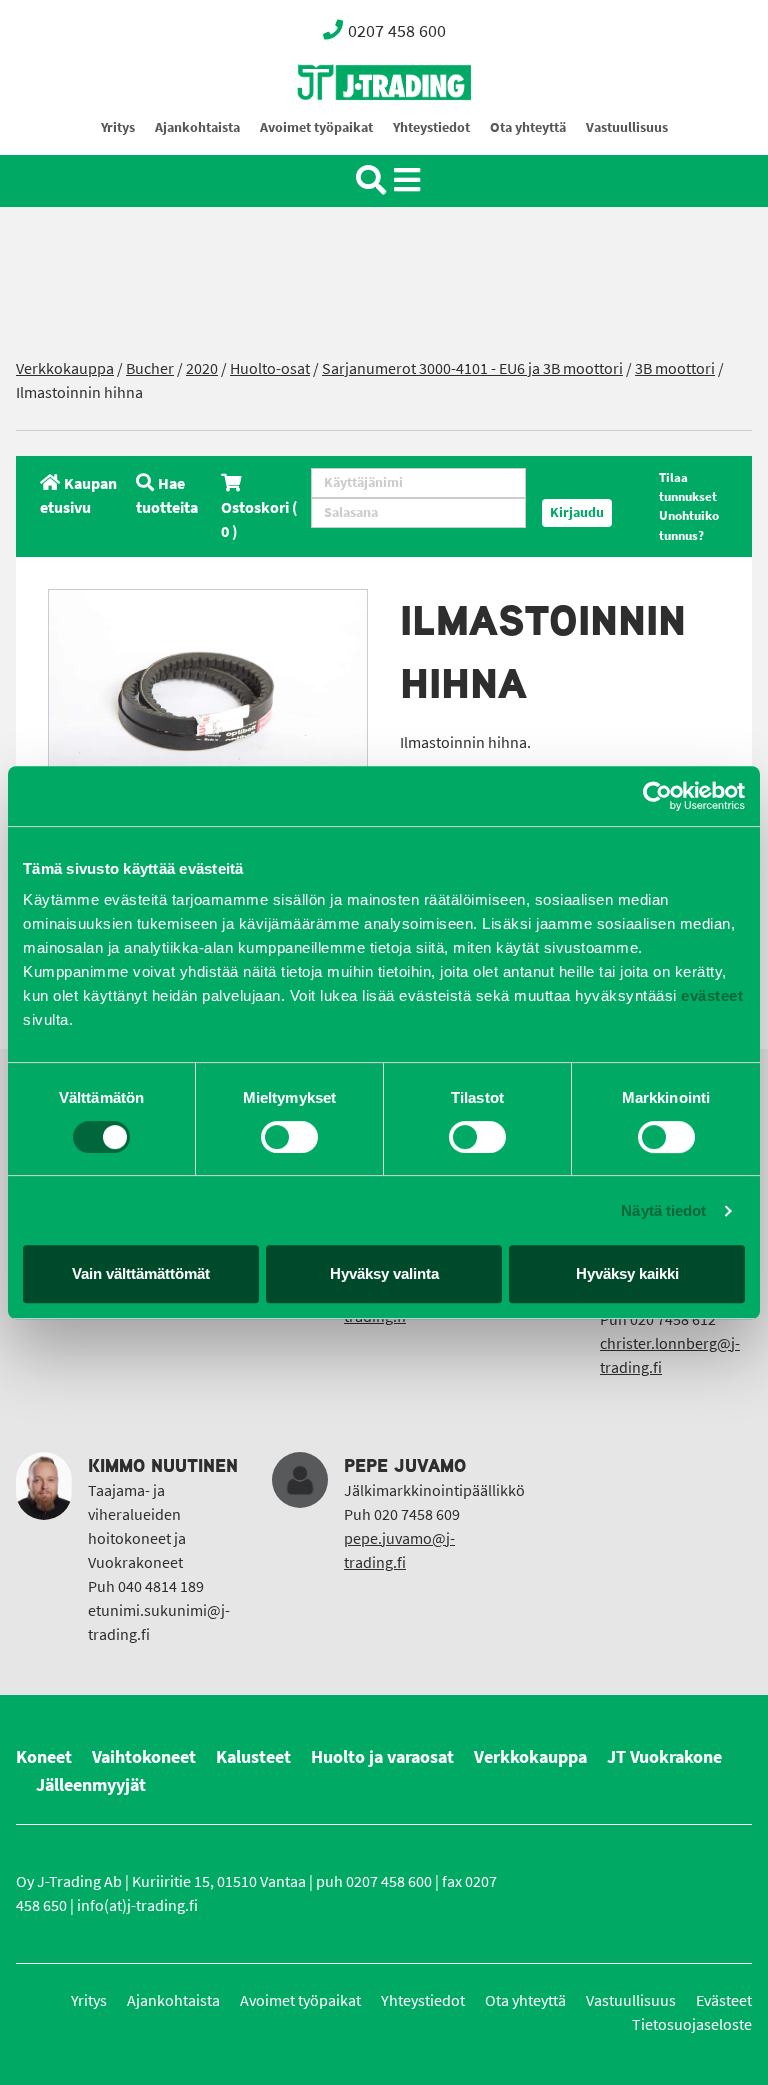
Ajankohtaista (197, 127)
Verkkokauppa (65, 368)
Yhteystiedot (431, 127)
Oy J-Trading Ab (347, 126)
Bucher (150, 368)
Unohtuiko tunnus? (689, 525)
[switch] (289, 1137)
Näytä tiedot (663, 1210)
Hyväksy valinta (384, 1273)
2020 (202, 368)
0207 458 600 (397, 31)
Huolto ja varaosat (382, 1757)
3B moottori (675, 368)
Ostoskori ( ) (259, 519)
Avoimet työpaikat (316, 127)
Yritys (118, 127)
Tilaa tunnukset (688, 487)
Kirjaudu (577, 512)
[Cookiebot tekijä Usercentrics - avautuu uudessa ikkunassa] (657, 796)
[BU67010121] (208, 696)
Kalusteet (253, 1757)
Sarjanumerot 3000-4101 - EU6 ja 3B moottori (472, 368)
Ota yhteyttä (528, 127)
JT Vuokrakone (664, 1757)
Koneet (44, 1757)
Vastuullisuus (627, 127)
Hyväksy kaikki (627, 1273)
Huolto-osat (270, 368)
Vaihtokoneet (144, 1757)
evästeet (710, 995)
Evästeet (724, 2000)
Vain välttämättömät (141, 1273)
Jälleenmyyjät (91, 1785)
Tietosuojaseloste (692, 2024)
